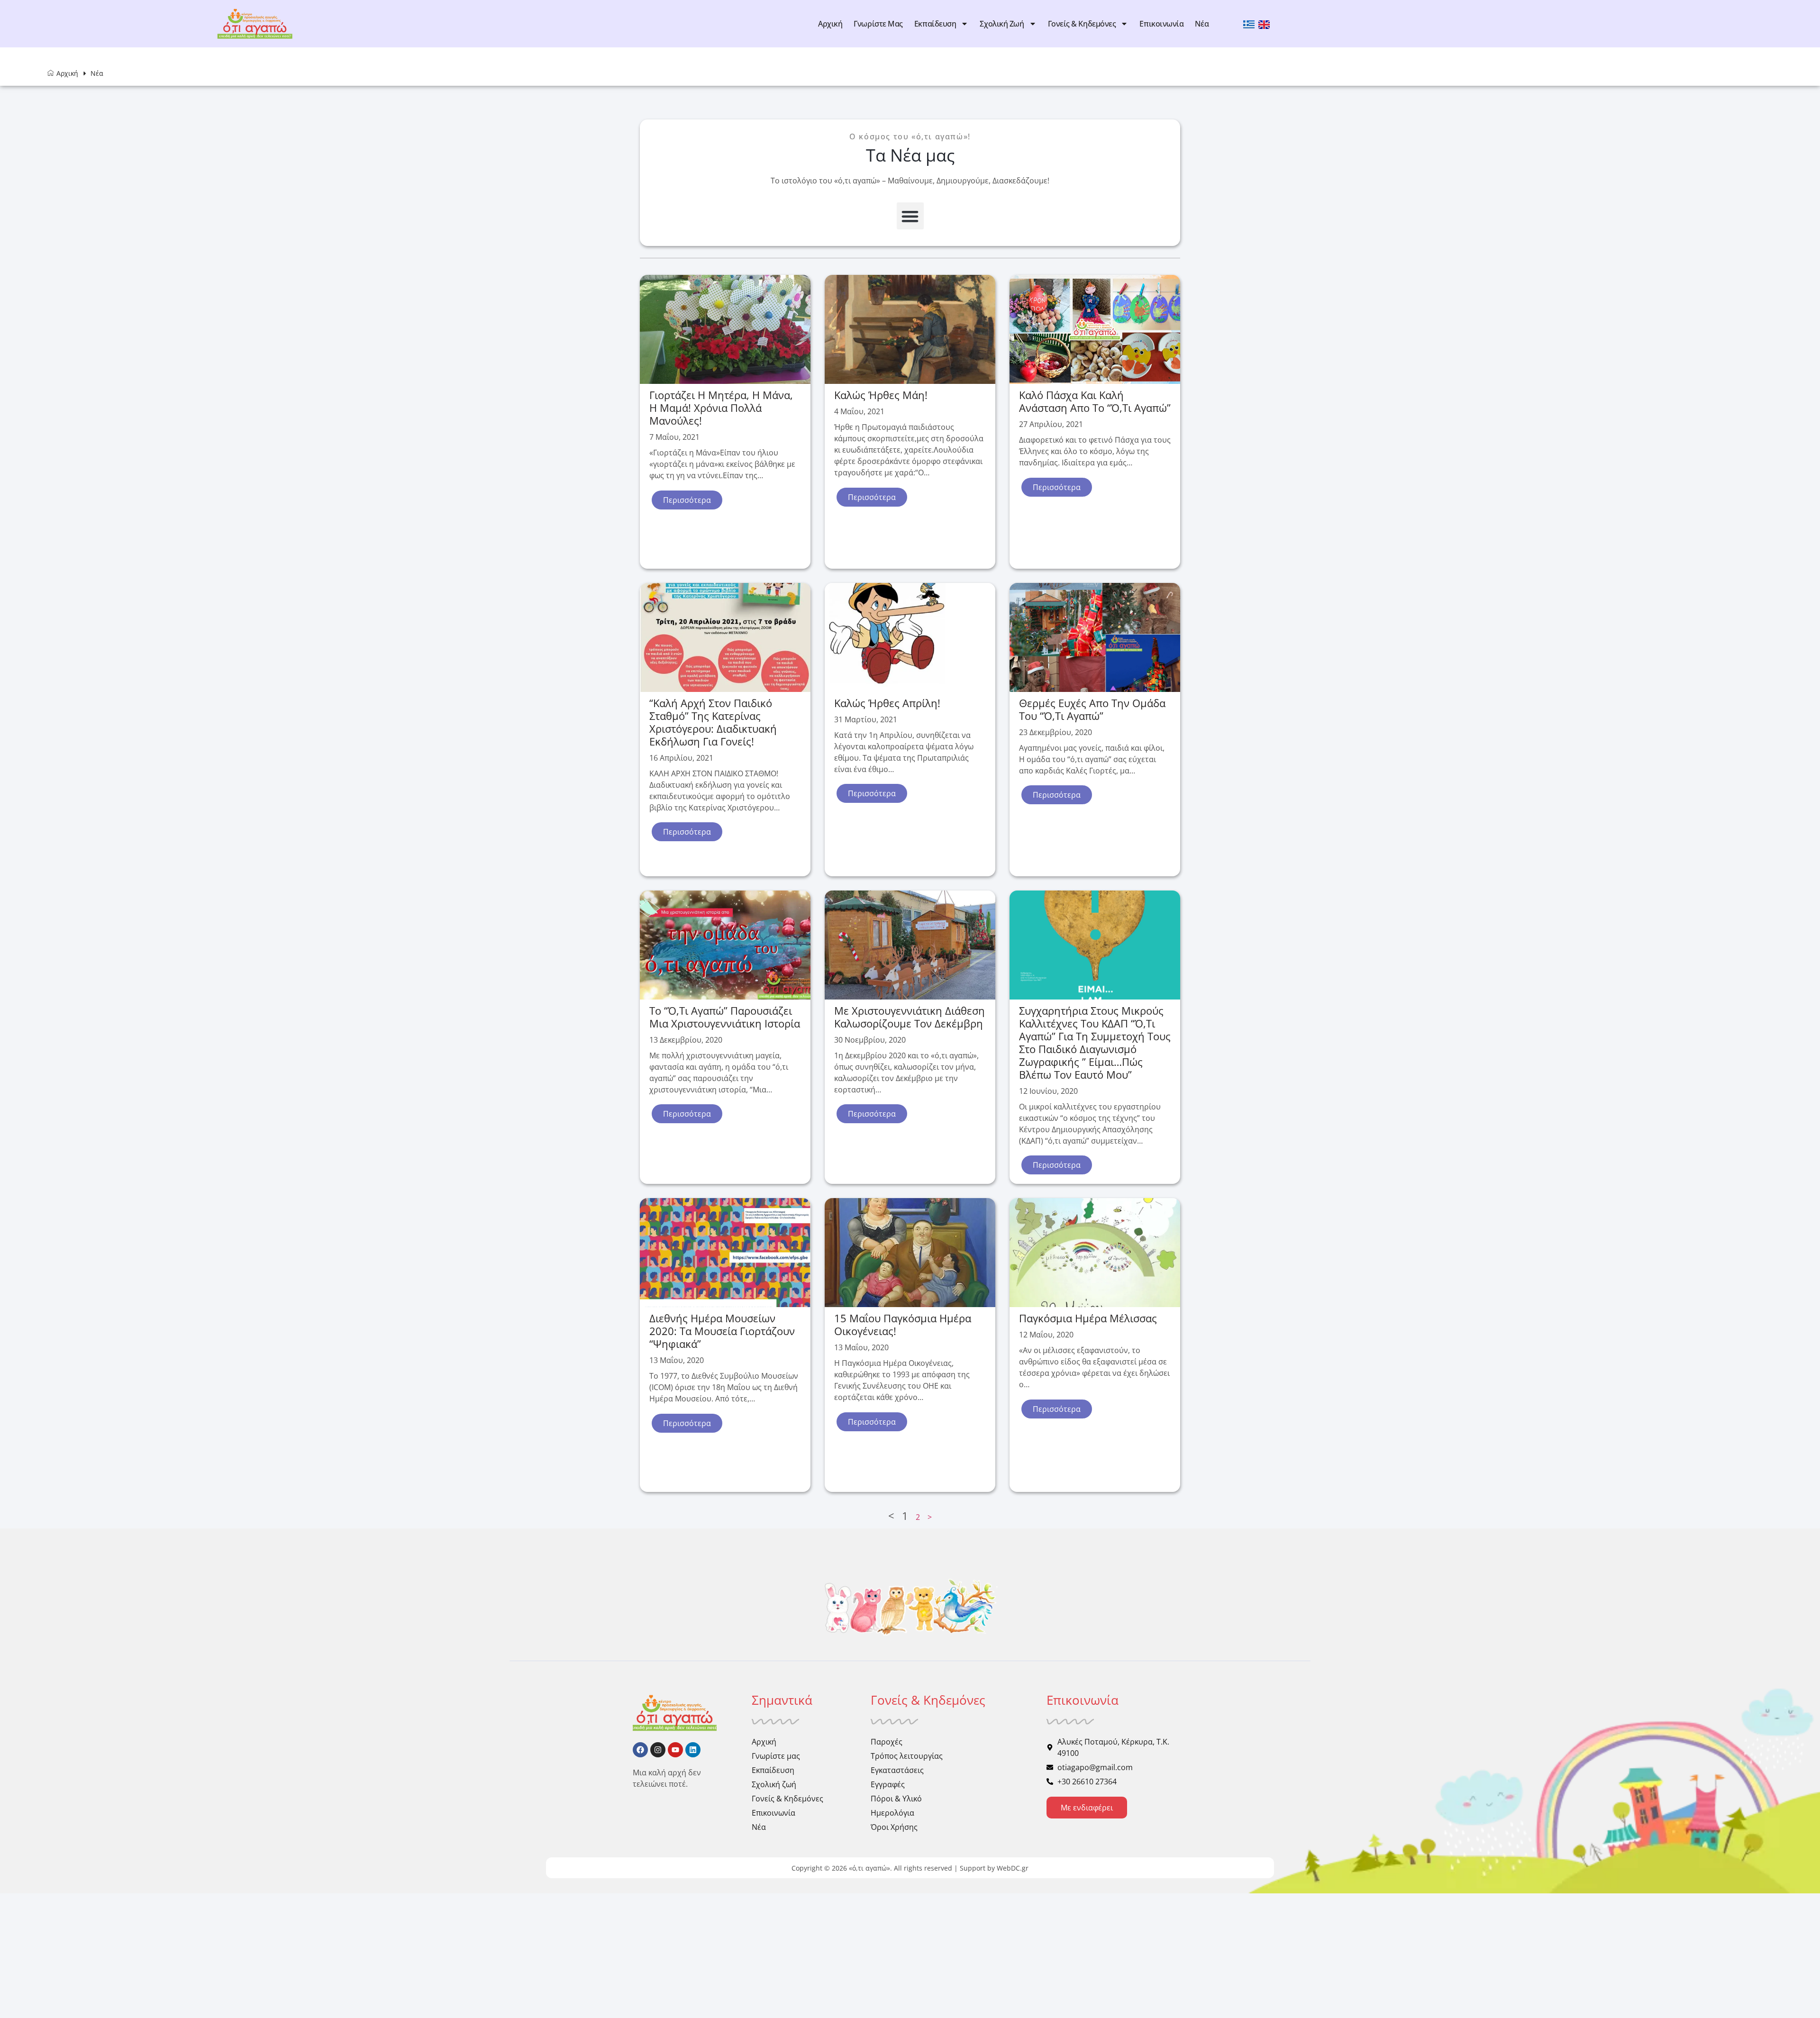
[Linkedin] (693, 1750)
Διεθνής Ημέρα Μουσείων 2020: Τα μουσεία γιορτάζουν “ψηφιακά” (722, 1331)
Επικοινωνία (1161, 24)
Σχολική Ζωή (1002, 24)
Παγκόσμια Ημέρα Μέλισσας (1088, 1318)
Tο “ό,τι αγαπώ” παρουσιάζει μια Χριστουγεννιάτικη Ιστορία (725, 1017)
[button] (910, 216)
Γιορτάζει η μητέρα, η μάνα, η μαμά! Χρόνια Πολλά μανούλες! (721, 408)
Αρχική (830, 24)
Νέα (1202, 24)
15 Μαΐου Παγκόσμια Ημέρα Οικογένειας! (903, 1324)
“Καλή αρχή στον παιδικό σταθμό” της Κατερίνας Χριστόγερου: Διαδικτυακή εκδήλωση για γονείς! (713, 722)
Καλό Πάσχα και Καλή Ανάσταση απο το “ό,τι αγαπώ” (1095, 401)
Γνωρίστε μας (878, 24)
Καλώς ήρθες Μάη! (881, 395)
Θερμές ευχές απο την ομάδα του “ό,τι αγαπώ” (1092, 709)
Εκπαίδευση (935, 24)
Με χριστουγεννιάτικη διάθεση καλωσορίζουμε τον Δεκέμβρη (910, 1017)
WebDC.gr (1013, 1868)
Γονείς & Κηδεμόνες (1082, 24)
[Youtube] (675, 1750)
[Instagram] (658, 1750)
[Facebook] (640, 1750)
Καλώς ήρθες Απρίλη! (887, 703)
